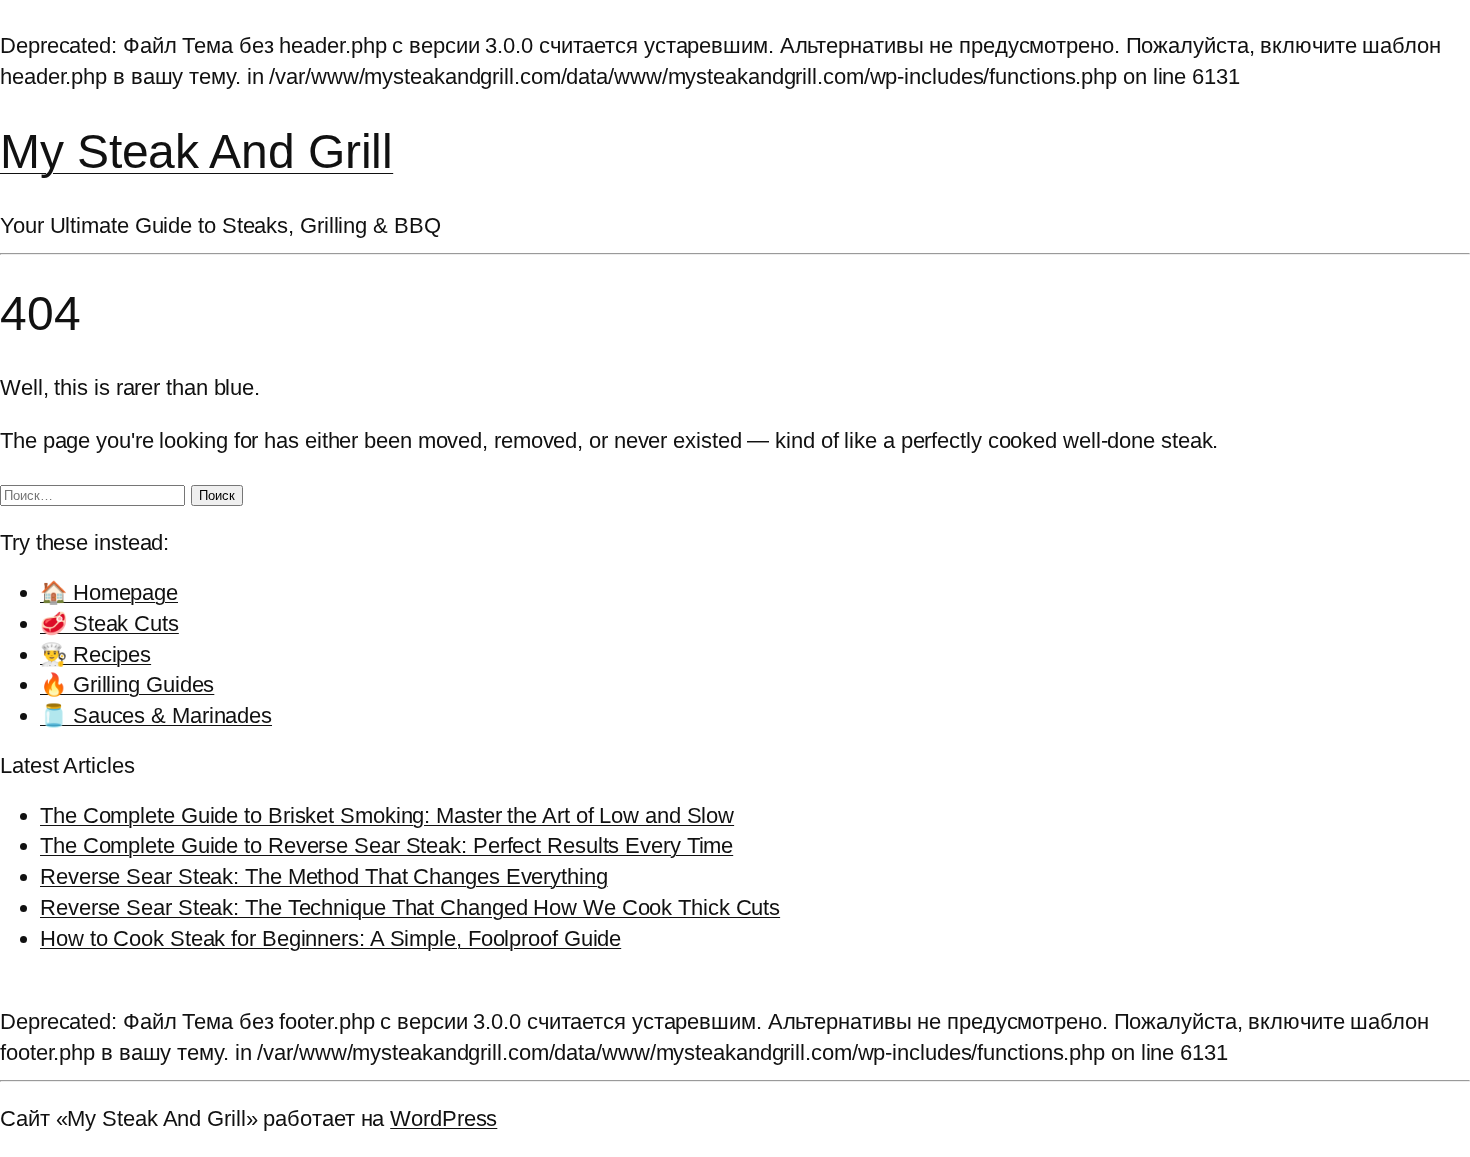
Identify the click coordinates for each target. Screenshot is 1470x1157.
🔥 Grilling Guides (127, 684)
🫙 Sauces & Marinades (156, 715)
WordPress (443, 1118)
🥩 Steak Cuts (109, 623)
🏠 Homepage (109, 592)
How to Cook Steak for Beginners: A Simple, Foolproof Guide (330, 938)
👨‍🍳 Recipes (95, 654)
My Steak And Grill (196, 151)
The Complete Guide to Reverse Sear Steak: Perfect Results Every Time (386, 845)
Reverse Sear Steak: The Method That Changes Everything (324, 876)
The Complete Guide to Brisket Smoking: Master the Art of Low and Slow (387, 815)
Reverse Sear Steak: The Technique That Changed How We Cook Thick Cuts (410, 907)
